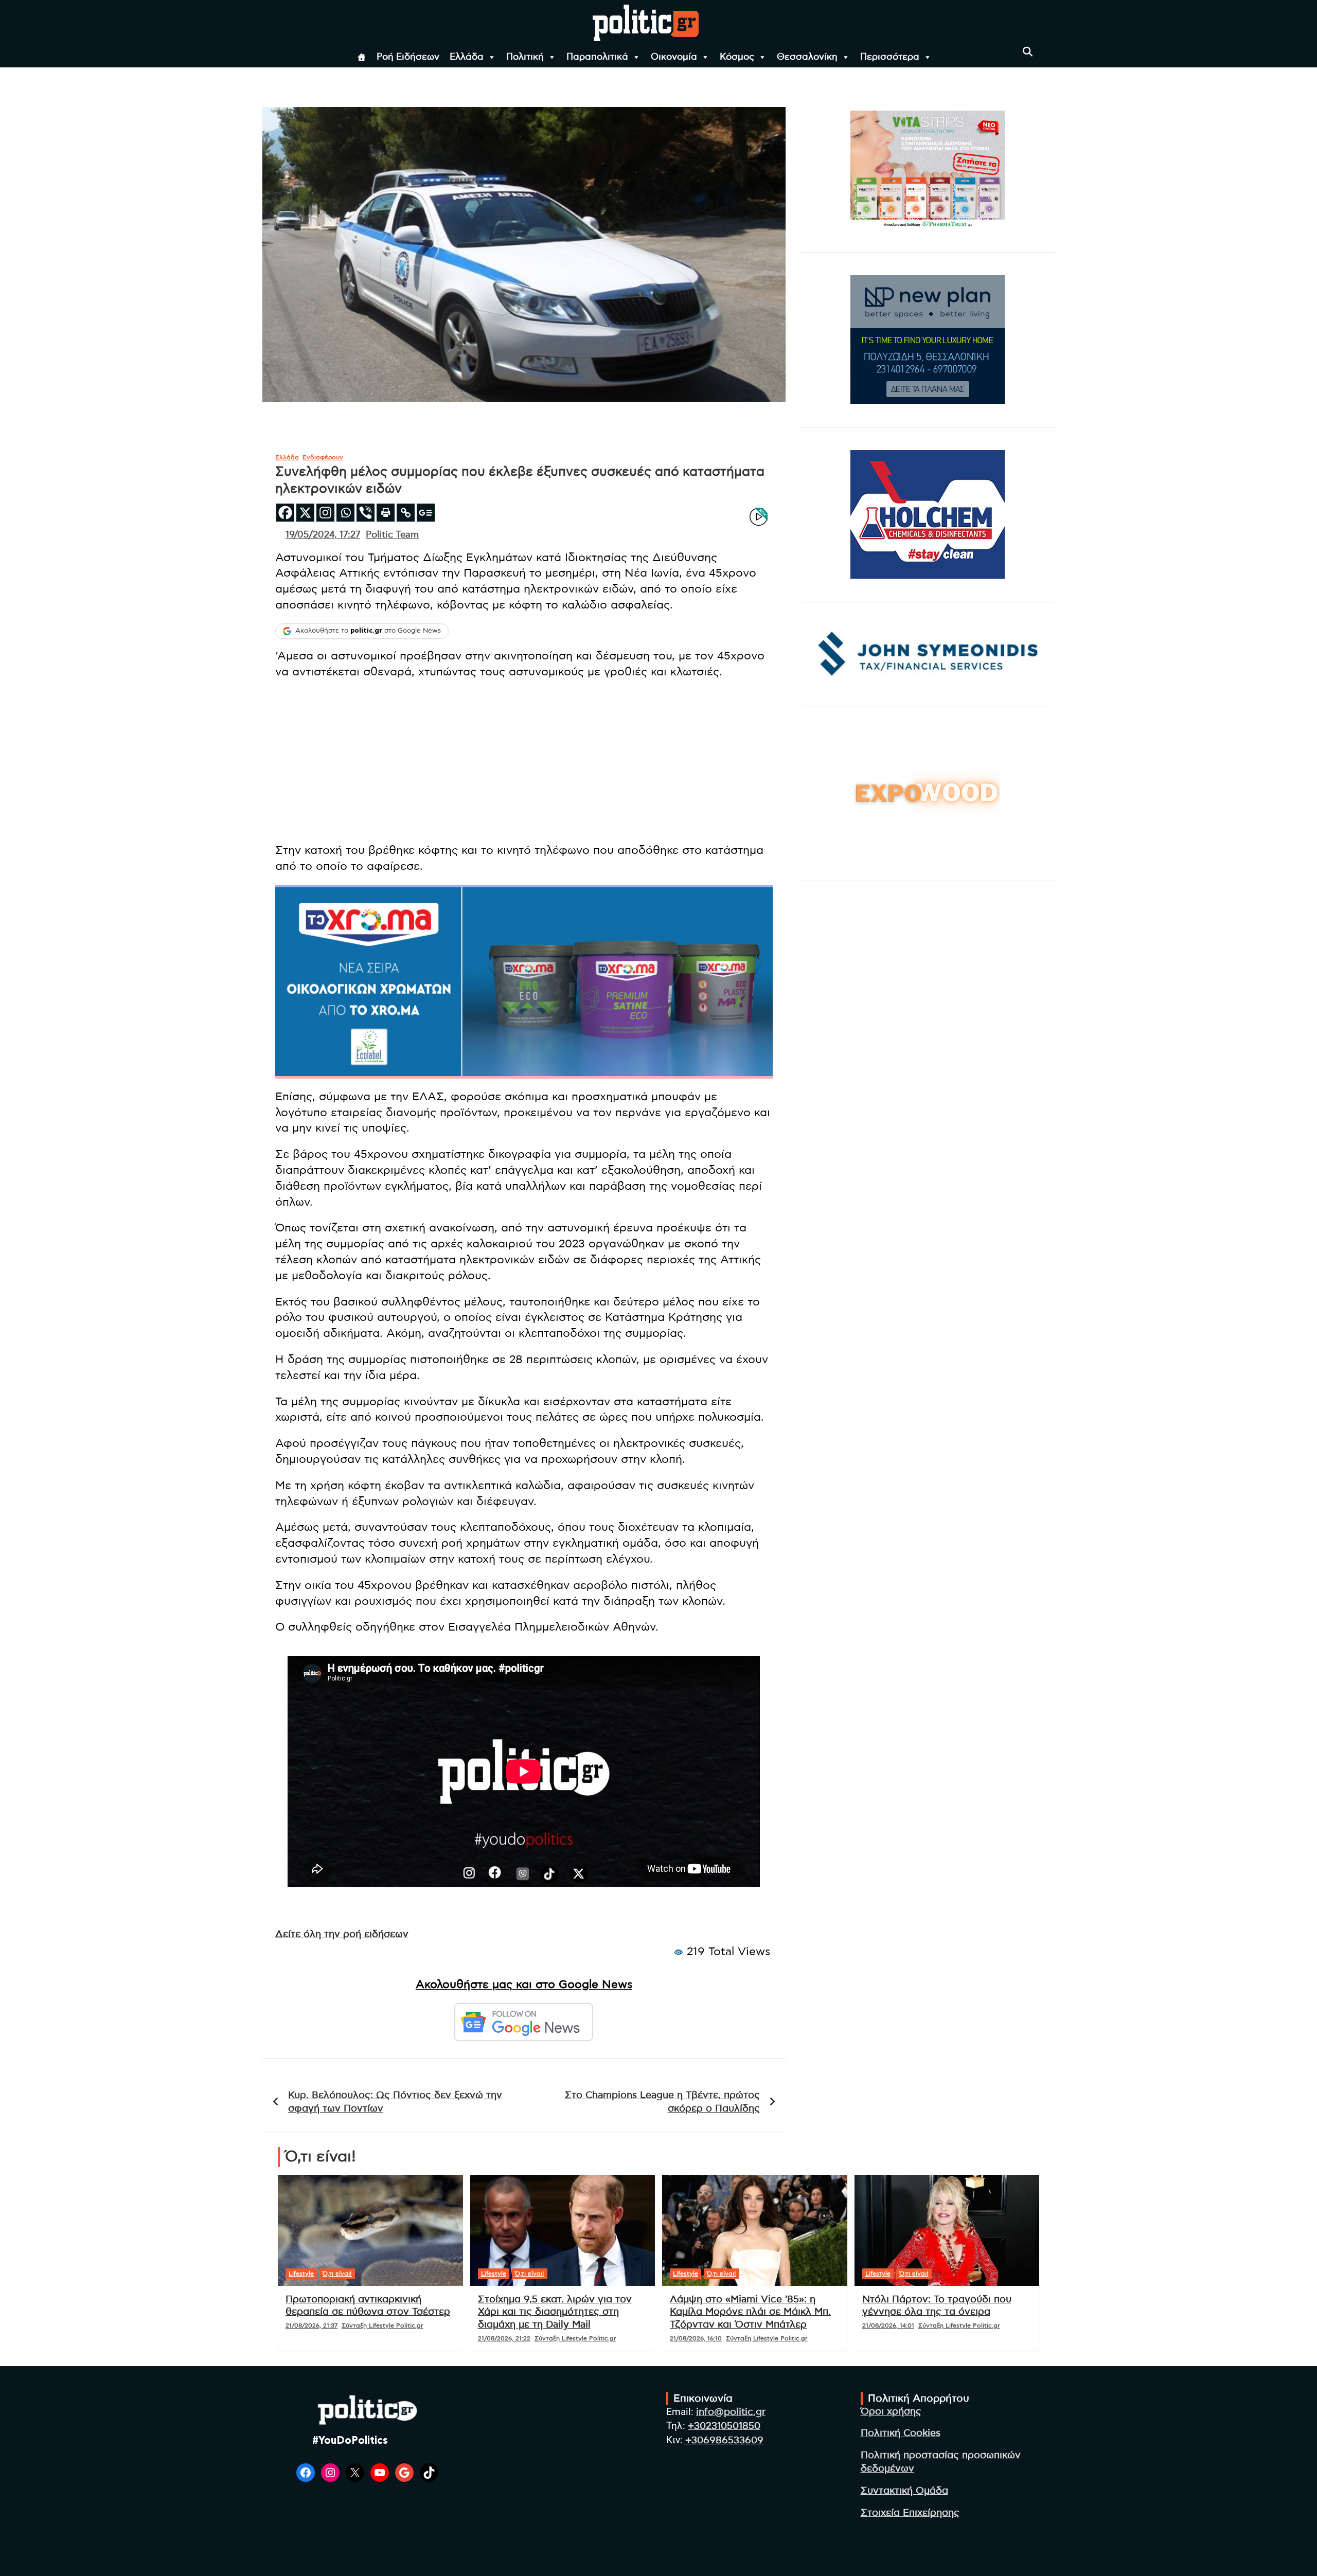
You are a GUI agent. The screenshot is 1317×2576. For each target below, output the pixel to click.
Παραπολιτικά (597, 57)
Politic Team (392, 535)
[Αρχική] (362, 57)
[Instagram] (325, 513)
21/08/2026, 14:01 (888, 2325)
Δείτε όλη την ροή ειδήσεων (342, 1934)
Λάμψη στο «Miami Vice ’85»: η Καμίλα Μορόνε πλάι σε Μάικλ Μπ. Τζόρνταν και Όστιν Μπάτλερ (750, 2312)
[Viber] (366, 513)
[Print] (386, 513)
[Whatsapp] (345, 513)
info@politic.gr (731, 2412)
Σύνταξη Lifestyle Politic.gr (382, 2325)
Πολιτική (525, 57)
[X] (305, 513)
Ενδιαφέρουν (323, 457)
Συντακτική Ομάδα (904, 2491)
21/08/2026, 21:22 (504, 2338)
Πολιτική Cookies (901, 2433)
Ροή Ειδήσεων (408, 57)
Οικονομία (674, 57)
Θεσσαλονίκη (807, 57)
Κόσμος (737, 57)
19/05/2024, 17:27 (323, 535)
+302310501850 (724, 2426)
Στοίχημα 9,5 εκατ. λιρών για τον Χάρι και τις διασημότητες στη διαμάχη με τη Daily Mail (555, 2312)
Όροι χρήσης (891, 2412)
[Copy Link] (406, 513)
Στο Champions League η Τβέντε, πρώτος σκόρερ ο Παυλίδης (662, 2102)
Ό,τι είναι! (337, 2274)
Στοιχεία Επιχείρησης (910, 2513)
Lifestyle (301, 2274)
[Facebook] (285, 513)
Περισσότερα (890, 57)
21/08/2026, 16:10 (696, 2338)
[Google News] (426, 513)
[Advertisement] (524, 762)
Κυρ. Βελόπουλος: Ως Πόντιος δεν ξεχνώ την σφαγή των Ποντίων (395, 2102)
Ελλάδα (467, 57)
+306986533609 (724, 2440)
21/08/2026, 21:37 (312, 2325)
